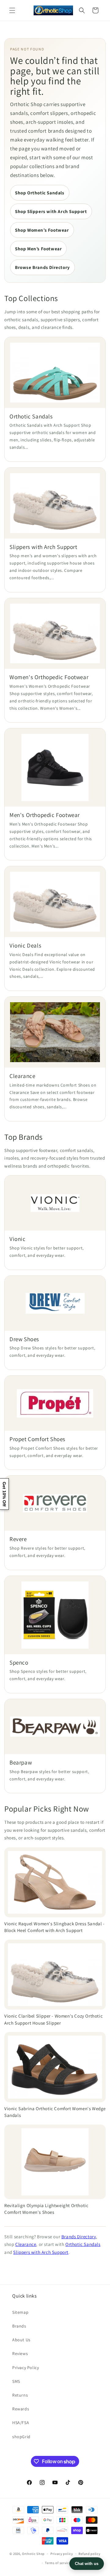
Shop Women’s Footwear (42, 230)
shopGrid (21, 2437)
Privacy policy (62, 2554)
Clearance (26, 2244)
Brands (19, 2326)
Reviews (20, 2353)
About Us (21, 2340)
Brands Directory (79, 2237)
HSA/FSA (21, 2423)
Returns (20, 2395)
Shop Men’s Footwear (38, 249)
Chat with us (87, 2564)
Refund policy (89, 2554)
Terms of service (58, 2563)
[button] (12, 10)
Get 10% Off (4, 1494)
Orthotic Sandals (83, 2244)
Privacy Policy (26, 2368)
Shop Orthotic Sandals (40, 193)
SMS (16, 2381)
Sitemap (20, 2312)
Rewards (21, 2409)
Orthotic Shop (33, 2554)
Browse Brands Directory (42, 267)
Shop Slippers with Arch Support (51, 211)
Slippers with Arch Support (41, 2252)
